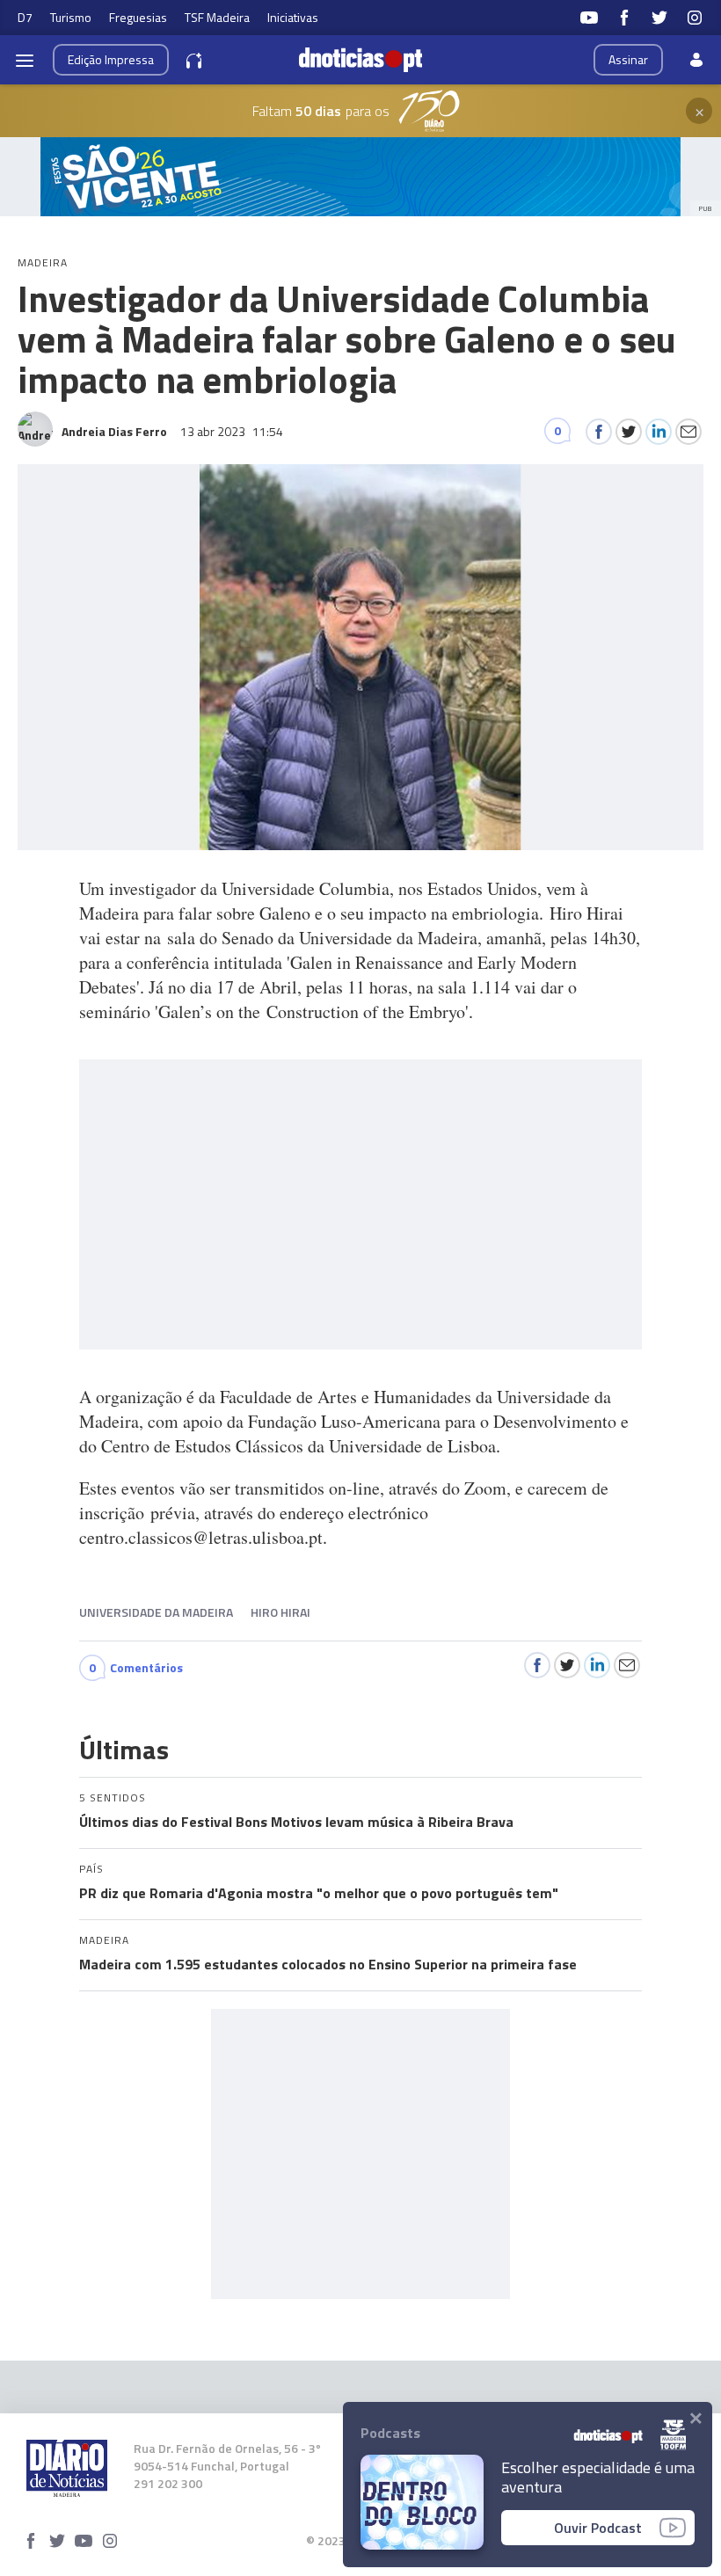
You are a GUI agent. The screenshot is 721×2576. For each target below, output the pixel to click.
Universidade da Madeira (156, 1612)
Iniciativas (293, 17)
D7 (25, 17)
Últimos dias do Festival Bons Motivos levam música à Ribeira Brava (296, 1822)
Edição (111, 59)
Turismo (71, 17)
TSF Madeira (217, 17)
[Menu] (25, 60)
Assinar (628, 59)
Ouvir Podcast (598, 2528)
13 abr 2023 (232, 431)
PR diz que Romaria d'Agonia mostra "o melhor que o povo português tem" (319, 1893)
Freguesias (138, 17)
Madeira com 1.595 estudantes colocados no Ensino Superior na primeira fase (328, 1964)
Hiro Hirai (280, 1612)
